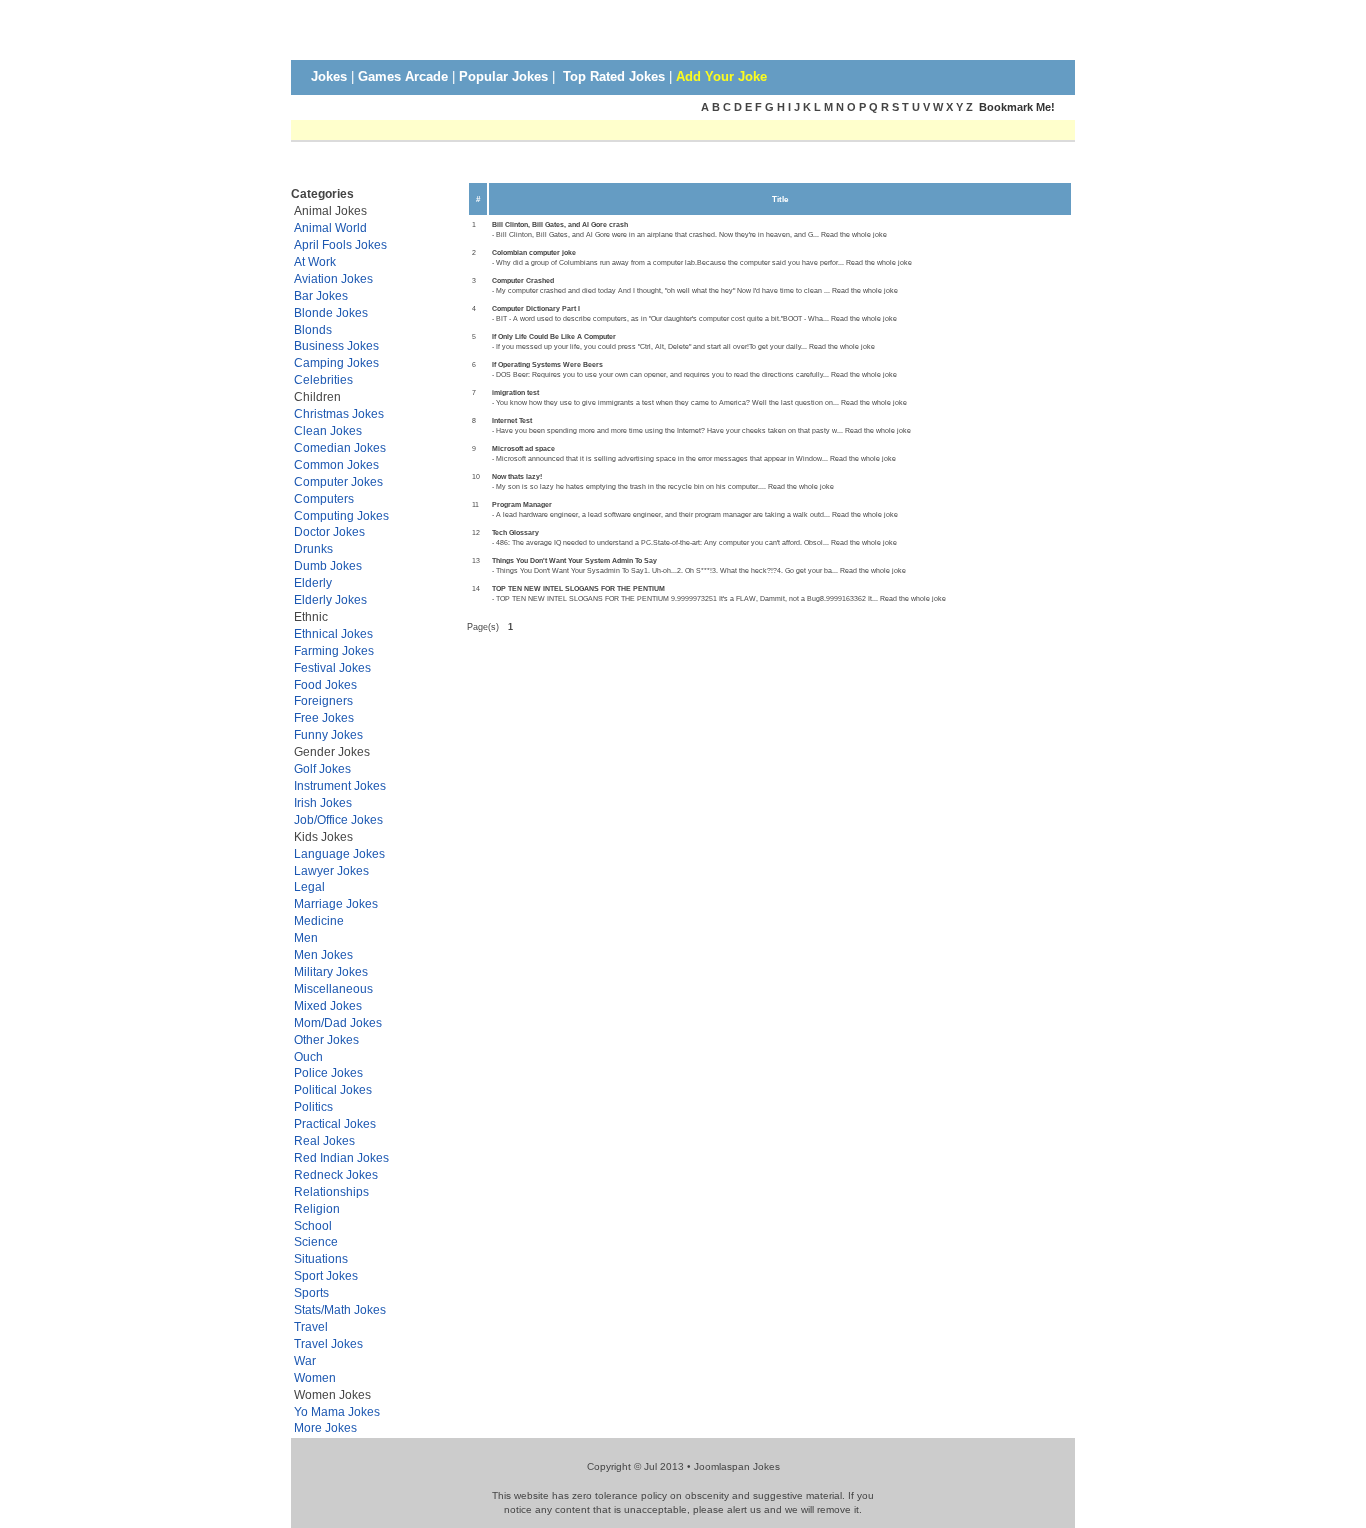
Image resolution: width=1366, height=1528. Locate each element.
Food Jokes (325, 684)
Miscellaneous (333, 988)
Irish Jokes (323, 802)
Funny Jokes (328, 734)
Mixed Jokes (328, 1005)
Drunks (313, 548)
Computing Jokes (341, 515)
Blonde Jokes (331, 312)
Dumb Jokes (328, 565)
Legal (309, 886)
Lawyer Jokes (331, 870)
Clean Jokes (328, 430)
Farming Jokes (334, 650)
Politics (313, 1106)
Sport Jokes (326, 1275)
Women (315, 1377)
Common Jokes (336, 464)
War (305, 1360)
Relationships (331, 1191)
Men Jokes (323, 954)
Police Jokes (328, 1072)
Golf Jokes (322, 768)
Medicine (319, 920)
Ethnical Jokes (333, 633)
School (313, 1225)
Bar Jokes (321, 295)
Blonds (313, 329)
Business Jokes (336, 345)
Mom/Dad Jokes (338, 1022)
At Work (315, 261)
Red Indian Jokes (341, 1157)
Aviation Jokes (333, 278)
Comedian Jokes (340, 447)
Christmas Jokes (339, 413)
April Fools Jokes (340, 244)
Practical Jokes (335, 1123)
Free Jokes (324, 717)
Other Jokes (326, 1039)
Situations (321, 1258)
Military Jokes (331, 971)
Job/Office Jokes (338, 819)
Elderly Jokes (330, 599)
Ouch (308, 1056)
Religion (317, 1208)
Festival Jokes (332, 667)
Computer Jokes (338, 481)
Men (306, 937)
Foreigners (323, 700)
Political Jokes (333, 1089)
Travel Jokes (328, 1343)
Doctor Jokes (329, 531)
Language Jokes (339, 853)
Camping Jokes (336, 362)
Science (316, 1241)
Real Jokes (324, 1140)
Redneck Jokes (336, 1174)
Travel (311, 1326)
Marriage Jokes (336, 903)
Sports (311, 1292)
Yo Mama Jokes (337, 1411)
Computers (324, 498)
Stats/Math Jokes (340, 1309)
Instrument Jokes (340, 785)
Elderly (313, 582)
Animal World (330, 227)
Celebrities (323, 379)
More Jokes (325, 1427)
